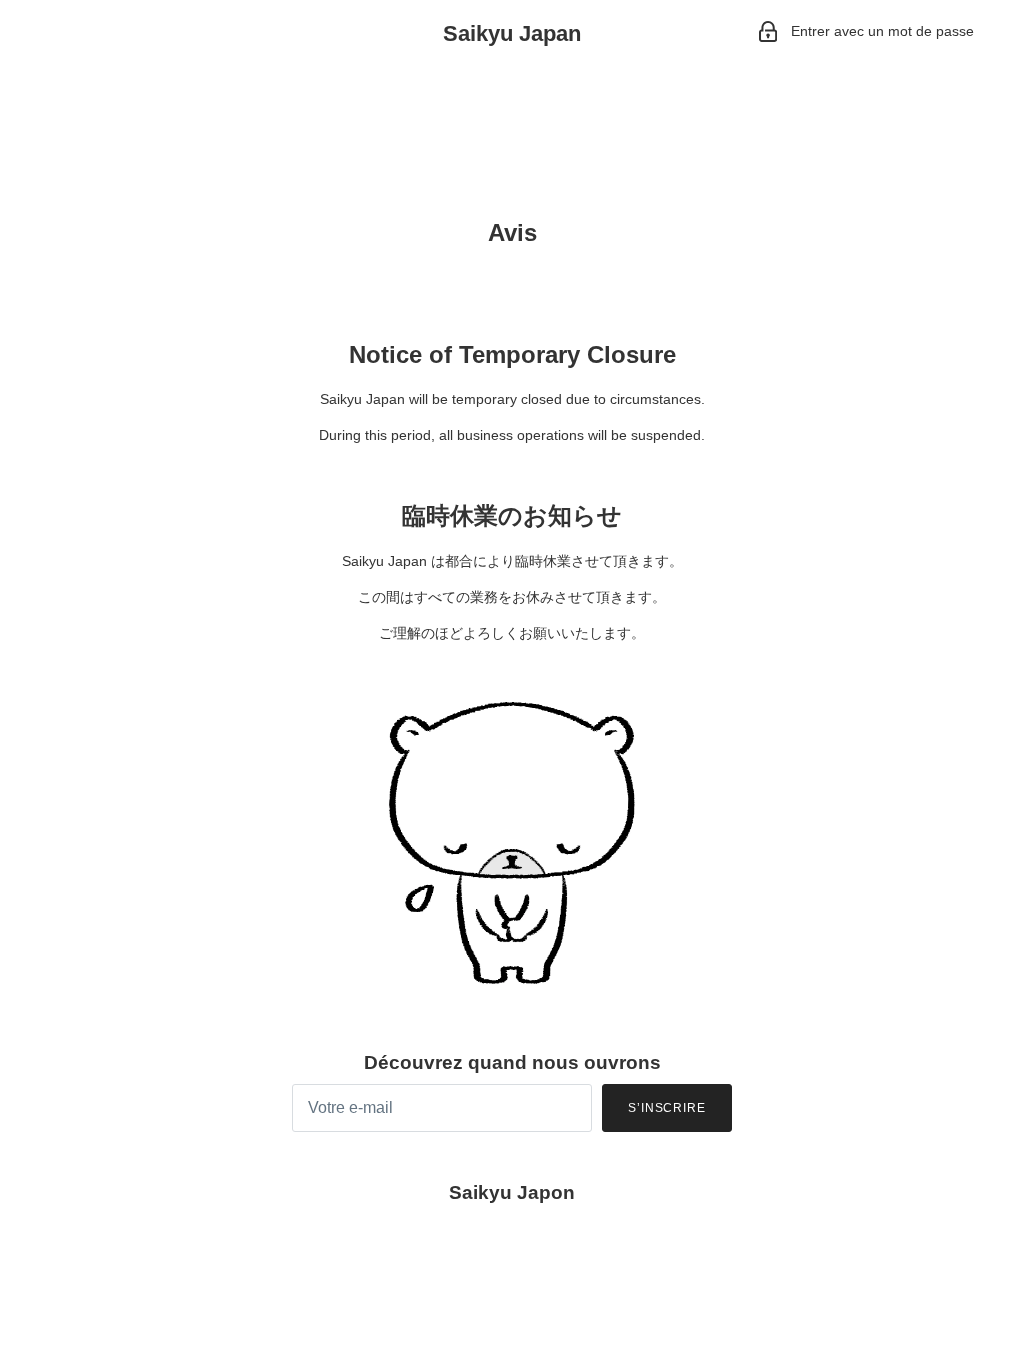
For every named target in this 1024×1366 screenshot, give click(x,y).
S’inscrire (667, 1108)
